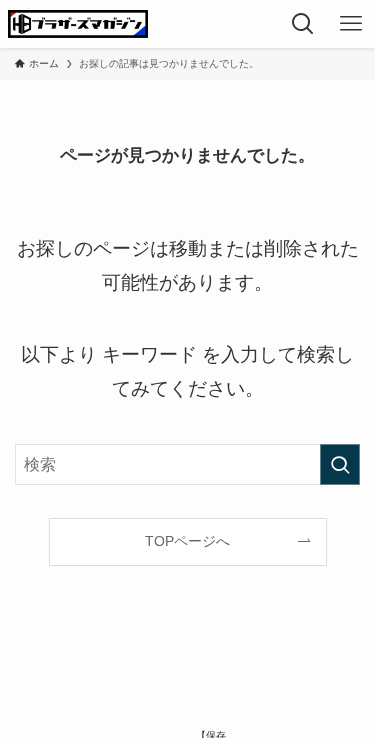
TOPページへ (187, 541)
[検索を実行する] (340, 465)
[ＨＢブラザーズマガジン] (78, 24)
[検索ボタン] (303, 24)
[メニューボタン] (351, 24)
